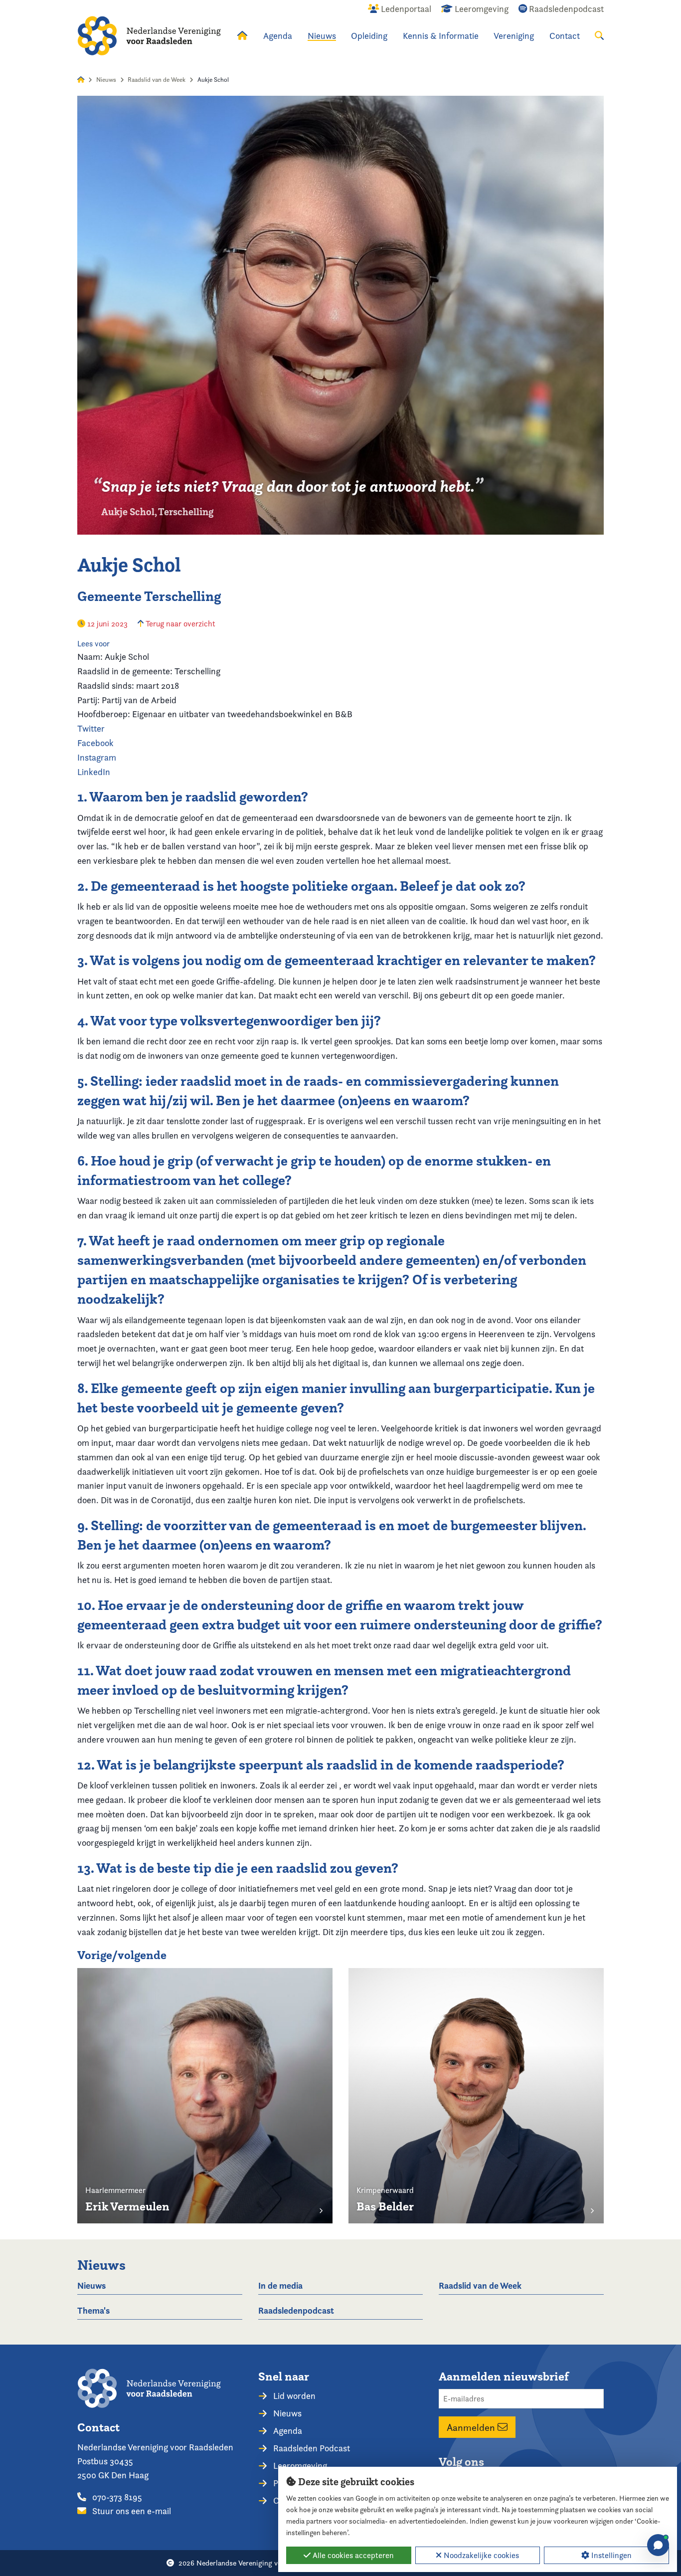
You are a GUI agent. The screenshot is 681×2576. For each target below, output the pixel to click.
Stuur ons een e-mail (131, 2511)
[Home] (149, 36)
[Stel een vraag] (658, 2545)
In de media (280, 2285)
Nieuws (322, 36)
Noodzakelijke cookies (480, 2555)
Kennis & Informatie (441, 36)
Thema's (93, 2310)
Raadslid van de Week (157, 80)
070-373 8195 (116, 2497)
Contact (565, 36)
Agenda (278, 36)
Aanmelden (472, 2427)
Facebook (95, 743)
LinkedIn (94, 772)
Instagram (97, 757)
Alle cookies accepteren (352, 2555)
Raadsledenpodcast (296, 2310)
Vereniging (514, 36)
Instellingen (610, 2555)
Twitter (91, 728)
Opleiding (369, 36)
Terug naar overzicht (179, 624)
